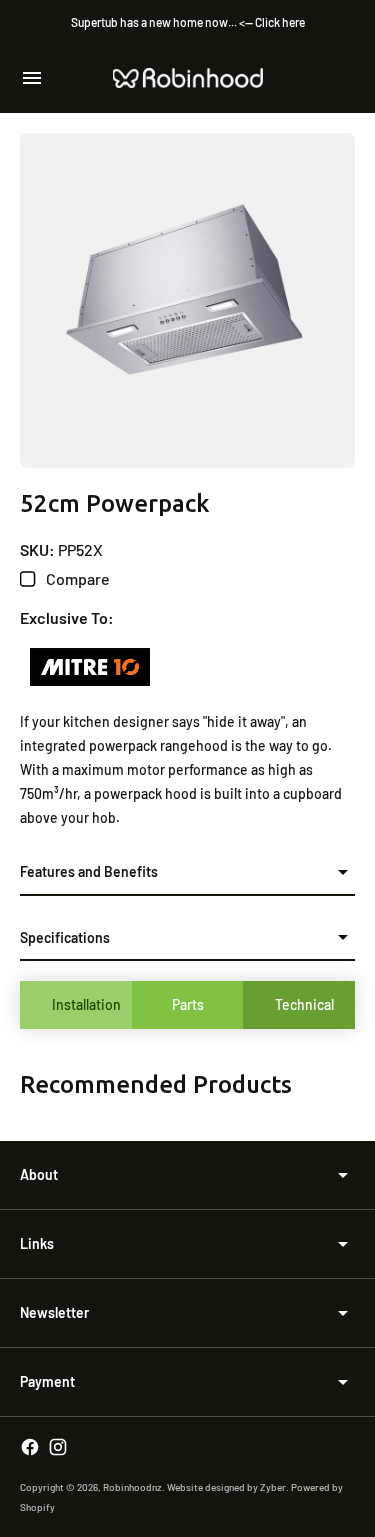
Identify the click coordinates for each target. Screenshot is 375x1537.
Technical (304, 1004)
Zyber (273, 1487)
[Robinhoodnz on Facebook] (30, 1447)
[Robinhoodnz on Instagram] (58, 1447)
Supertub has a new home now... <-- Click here (188, 22)
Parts (188, 1004)
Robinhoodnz (132, 1487)
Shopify (37, 1507)
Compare (76, 578)
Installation (86, 1004)
